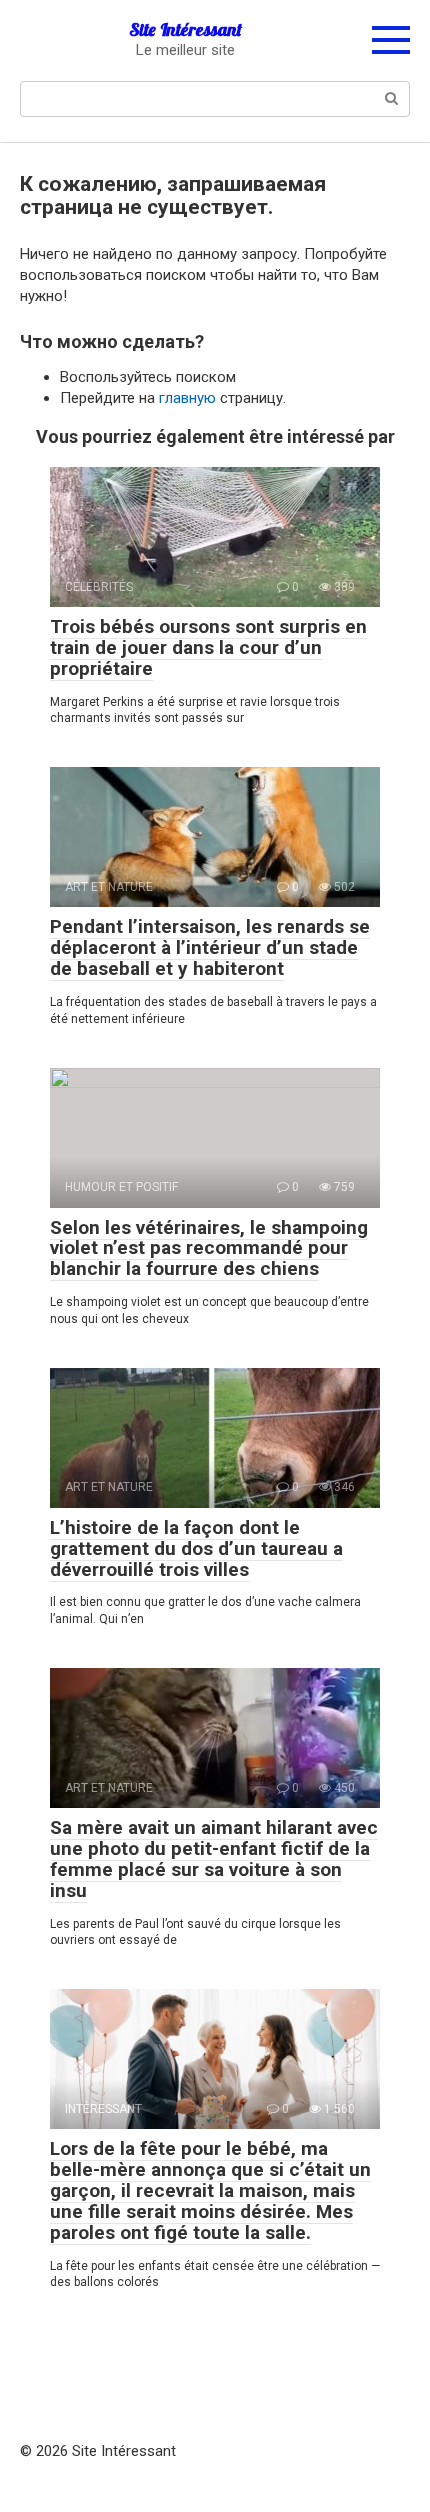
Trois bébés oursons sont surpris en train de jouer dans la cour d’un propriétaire (208, 647)
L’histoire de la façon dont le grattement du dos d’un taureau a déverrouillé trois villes (196, 1548)
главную (187, 398)
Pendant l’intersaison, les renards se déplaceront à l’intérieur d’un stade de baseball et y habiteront (210, 947)
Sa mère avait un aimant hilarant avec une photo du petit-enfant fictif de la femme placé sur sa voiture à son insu (214, 1859)
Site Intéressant (185, 29)
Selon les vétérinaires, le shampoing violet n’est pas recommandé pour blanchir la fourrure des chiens (209, 1248)
